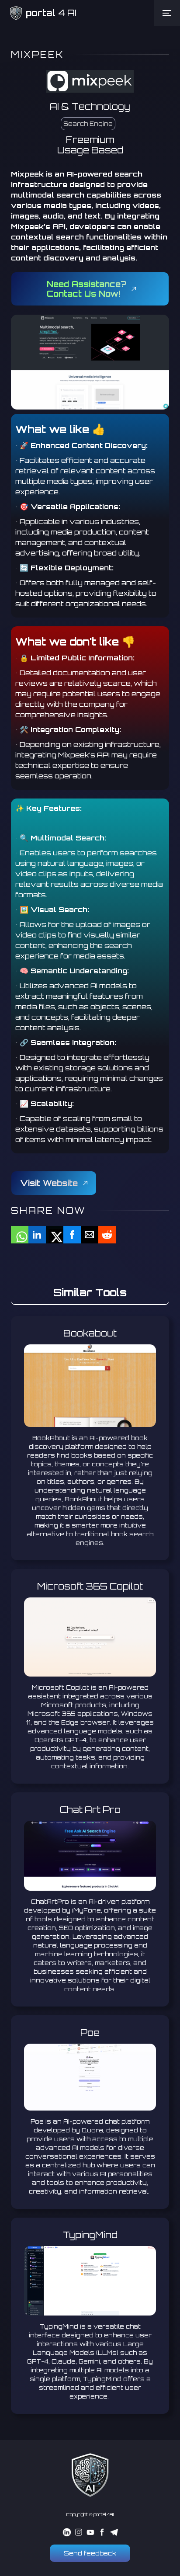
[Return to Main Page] (90, 2475)
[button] (167, 13)
